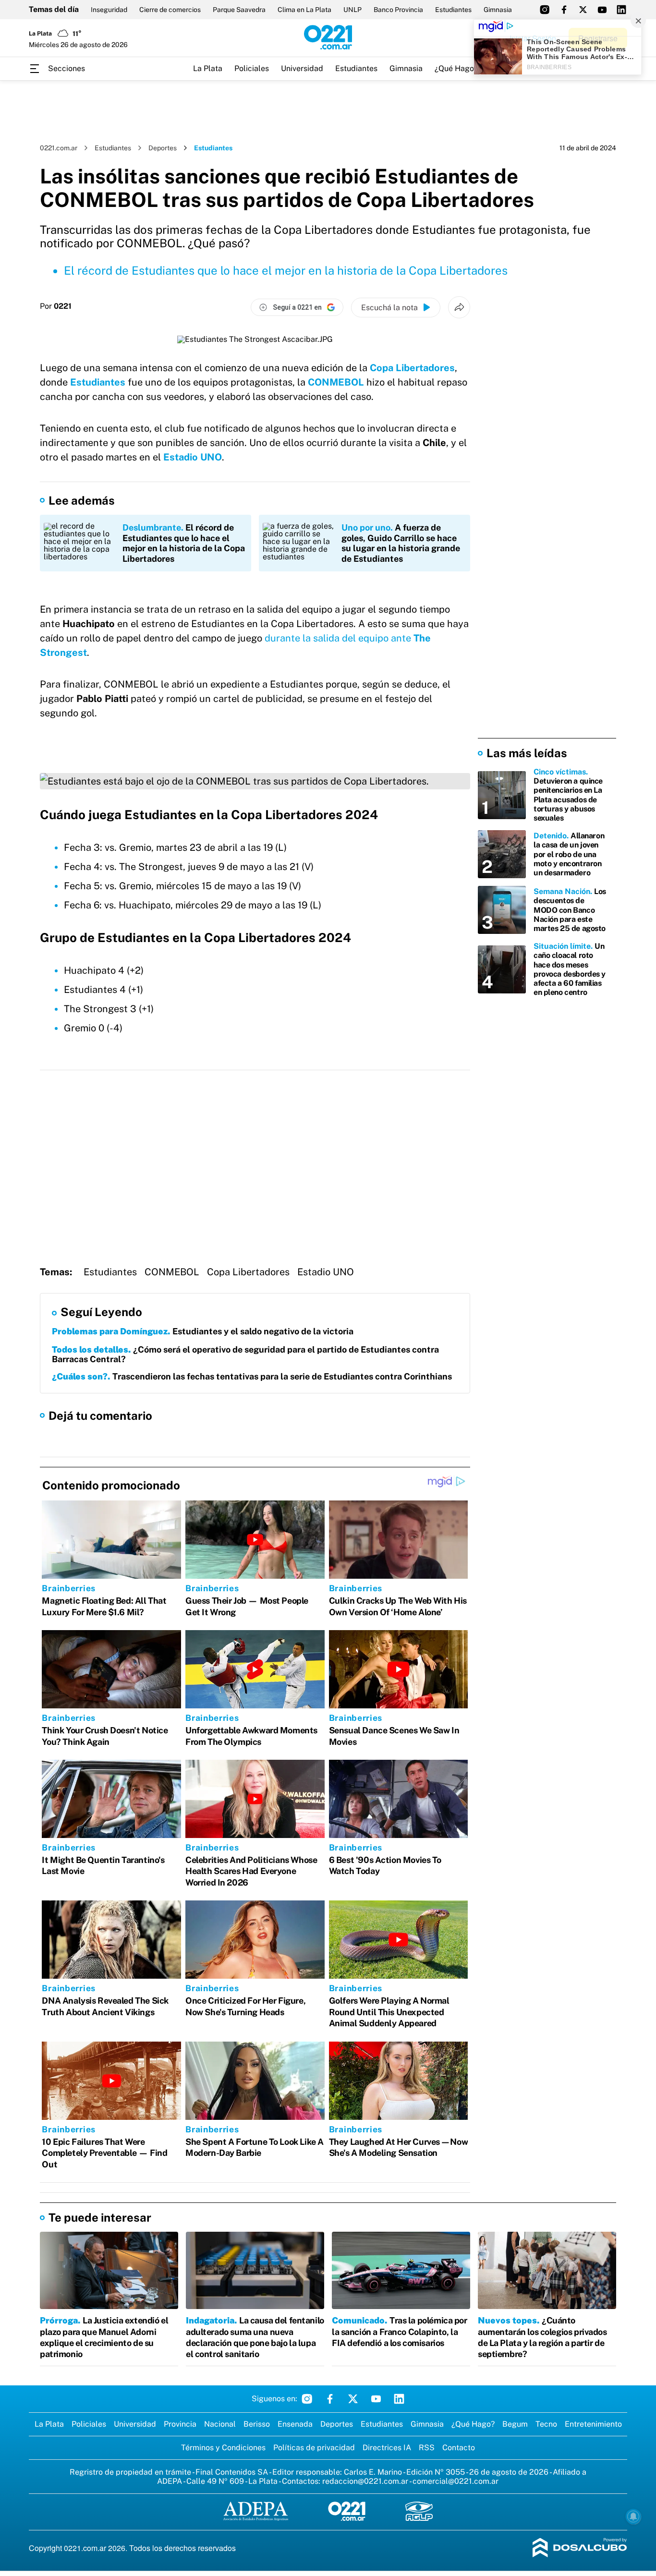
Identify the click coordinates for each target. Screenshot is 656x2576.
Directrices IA (387, 2448)
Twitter (353, 2399)
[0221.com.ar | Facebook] (564, 10)
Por (56, 306)
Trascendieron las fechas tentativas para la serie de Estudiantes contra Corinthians (252, 1376)
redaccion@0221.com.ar (365, 2481)
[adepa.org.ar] (256, 2512)
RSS (427, 2448)
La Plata (208, 68)
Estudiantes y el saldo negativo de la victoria (203, 1331)
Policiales (252, 68)
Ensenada (295, 2424)
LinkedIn (399, 2399)
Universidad (302, 68)
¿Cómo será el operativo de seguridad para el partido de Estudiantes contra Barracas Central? (245, 1354)
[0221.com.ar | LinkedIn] (621, 10)
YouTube (376, 2399)
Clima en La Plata (304, 10)
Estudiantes (453, 10)
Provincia (180, 2424)
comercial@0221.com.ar (456, 2481)
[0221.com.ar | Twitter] (583, 10)
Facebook (330, 2399)
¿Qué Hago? (456, 68)
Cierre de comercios (170, 10)
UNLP (352, 10)
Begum (515, 2424)
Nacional (220, 2424)
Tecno (546, 2424)
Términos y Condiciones (223, 2448)
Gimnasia (498, 10)
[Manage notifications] (633, 2516)
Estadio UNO (193, 457)
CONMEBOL (337, 382)
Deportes (163, 148)
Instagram (307, 2399)
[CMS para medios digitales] (580, 2548)
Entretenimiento (593, 2424)
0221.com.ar (59, 148)
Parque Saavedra (239, 10)
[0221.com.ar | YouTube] (602, 10)
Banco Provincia (398, 10)
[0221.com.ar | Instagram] (545, 10)
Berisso (257, 2424)
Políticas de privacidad (314, 2448)
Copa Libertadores (248, 1272)
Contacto (459, 2448)
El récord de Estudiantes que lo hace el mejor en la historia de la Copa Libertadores (286, 270)
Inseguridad (109, 10)
